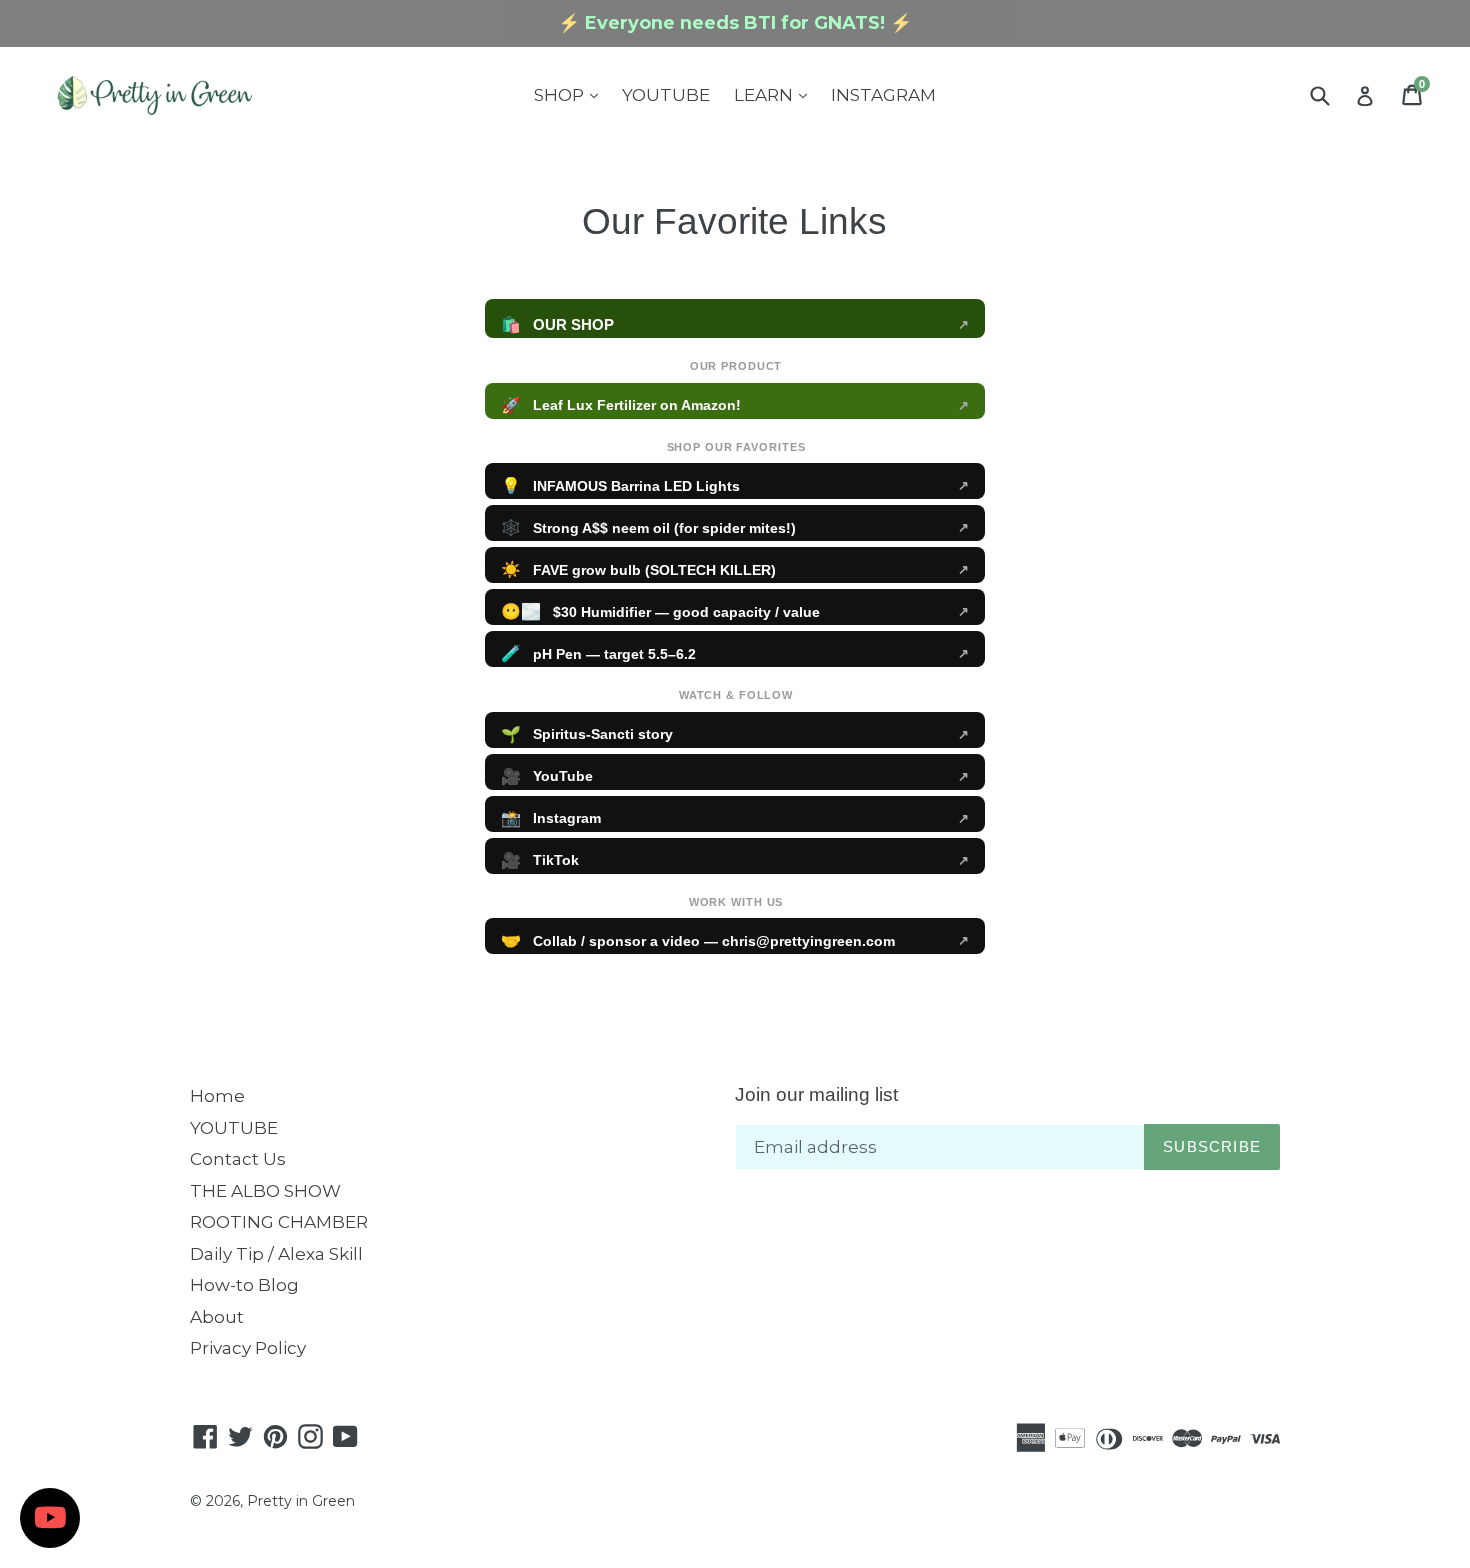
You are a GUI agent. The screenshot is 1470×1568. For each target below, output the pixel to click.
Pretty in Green (301, 1501)
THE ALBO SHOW (265, 1191)
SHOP (571, 94)
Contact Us (238, 1159)
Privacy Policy (248, 1348)
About (217, 1317)
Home (217, 1096)
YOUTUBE (666, 95)
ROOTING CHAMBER (279, 1222)
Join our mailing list (816, 1094)
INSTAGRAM (883, 95)
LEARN (775, 94)
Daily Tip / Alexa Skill (276, 1254)
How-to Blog (244, 1285)
